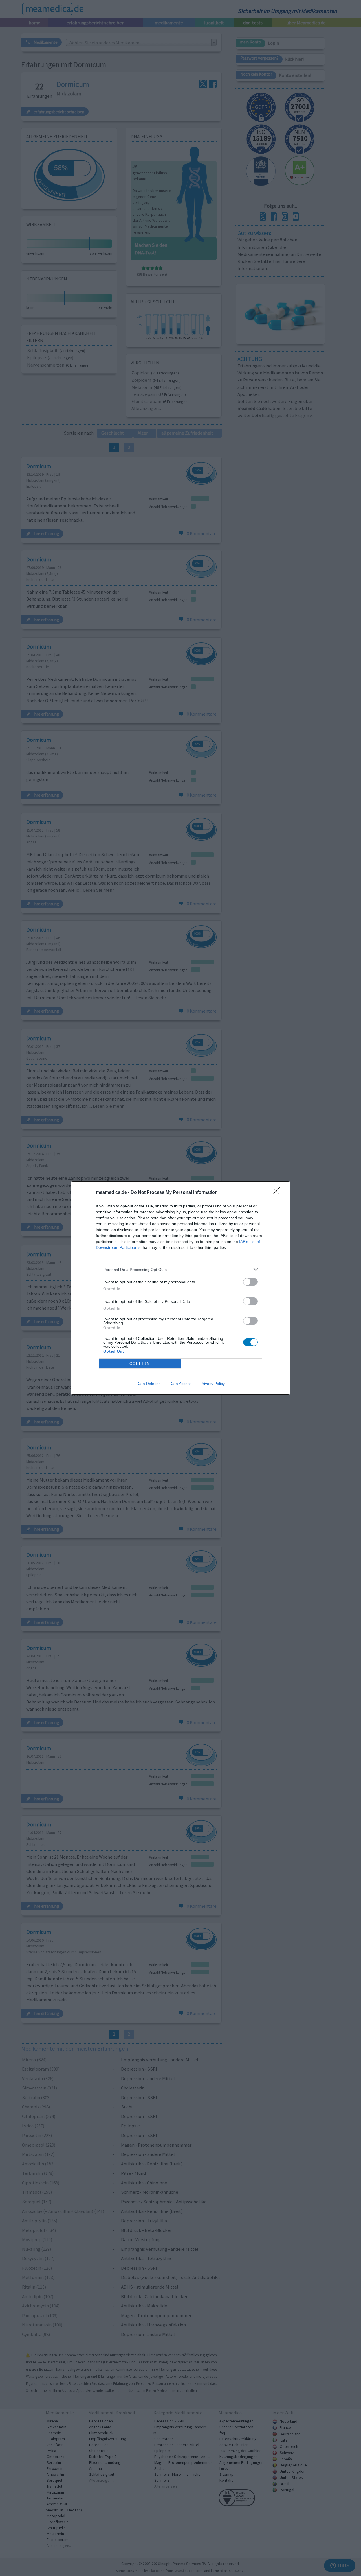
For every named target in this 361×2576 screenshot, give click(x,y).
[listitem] (180, 1269)
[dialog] (180, 1288)
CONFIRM (140, 1364)
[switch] (250, 1282)
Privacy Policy (213, 1384)
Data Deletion (149, 1384)
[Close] (278, 1193)
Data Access (180, 1384)
